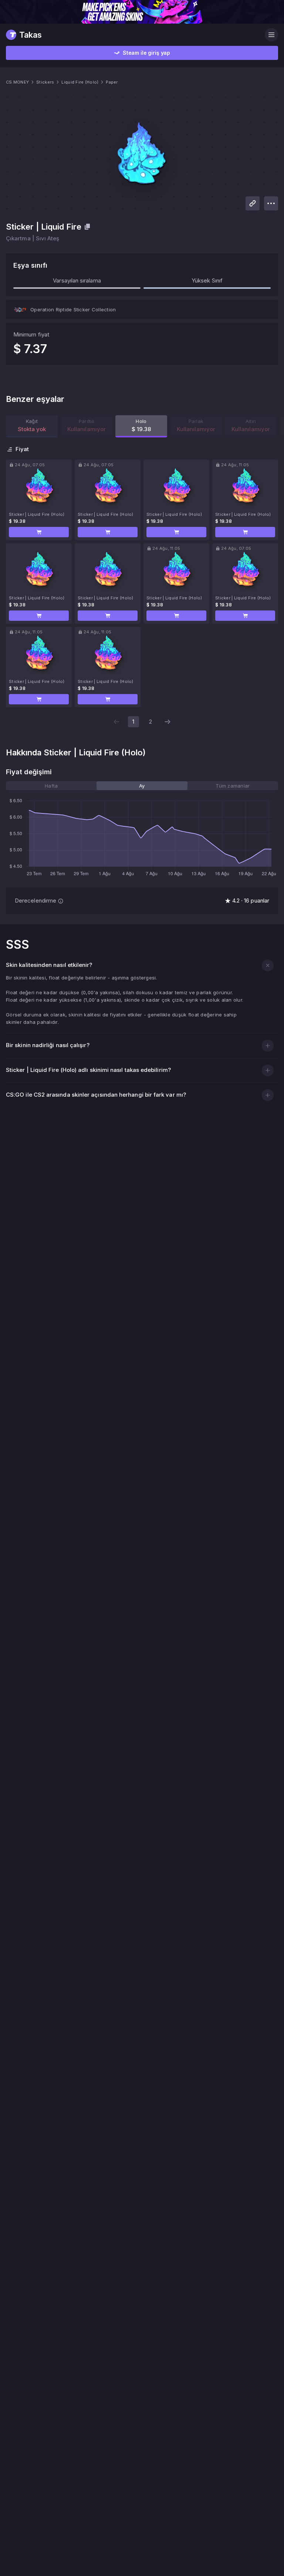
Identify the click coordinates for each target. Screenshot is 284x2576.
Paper (112, 82)
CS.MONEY (17, 82)
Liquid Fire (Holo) (80, 82)
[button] (39, 532)
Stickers (45, 82)
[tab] (51, 786)
